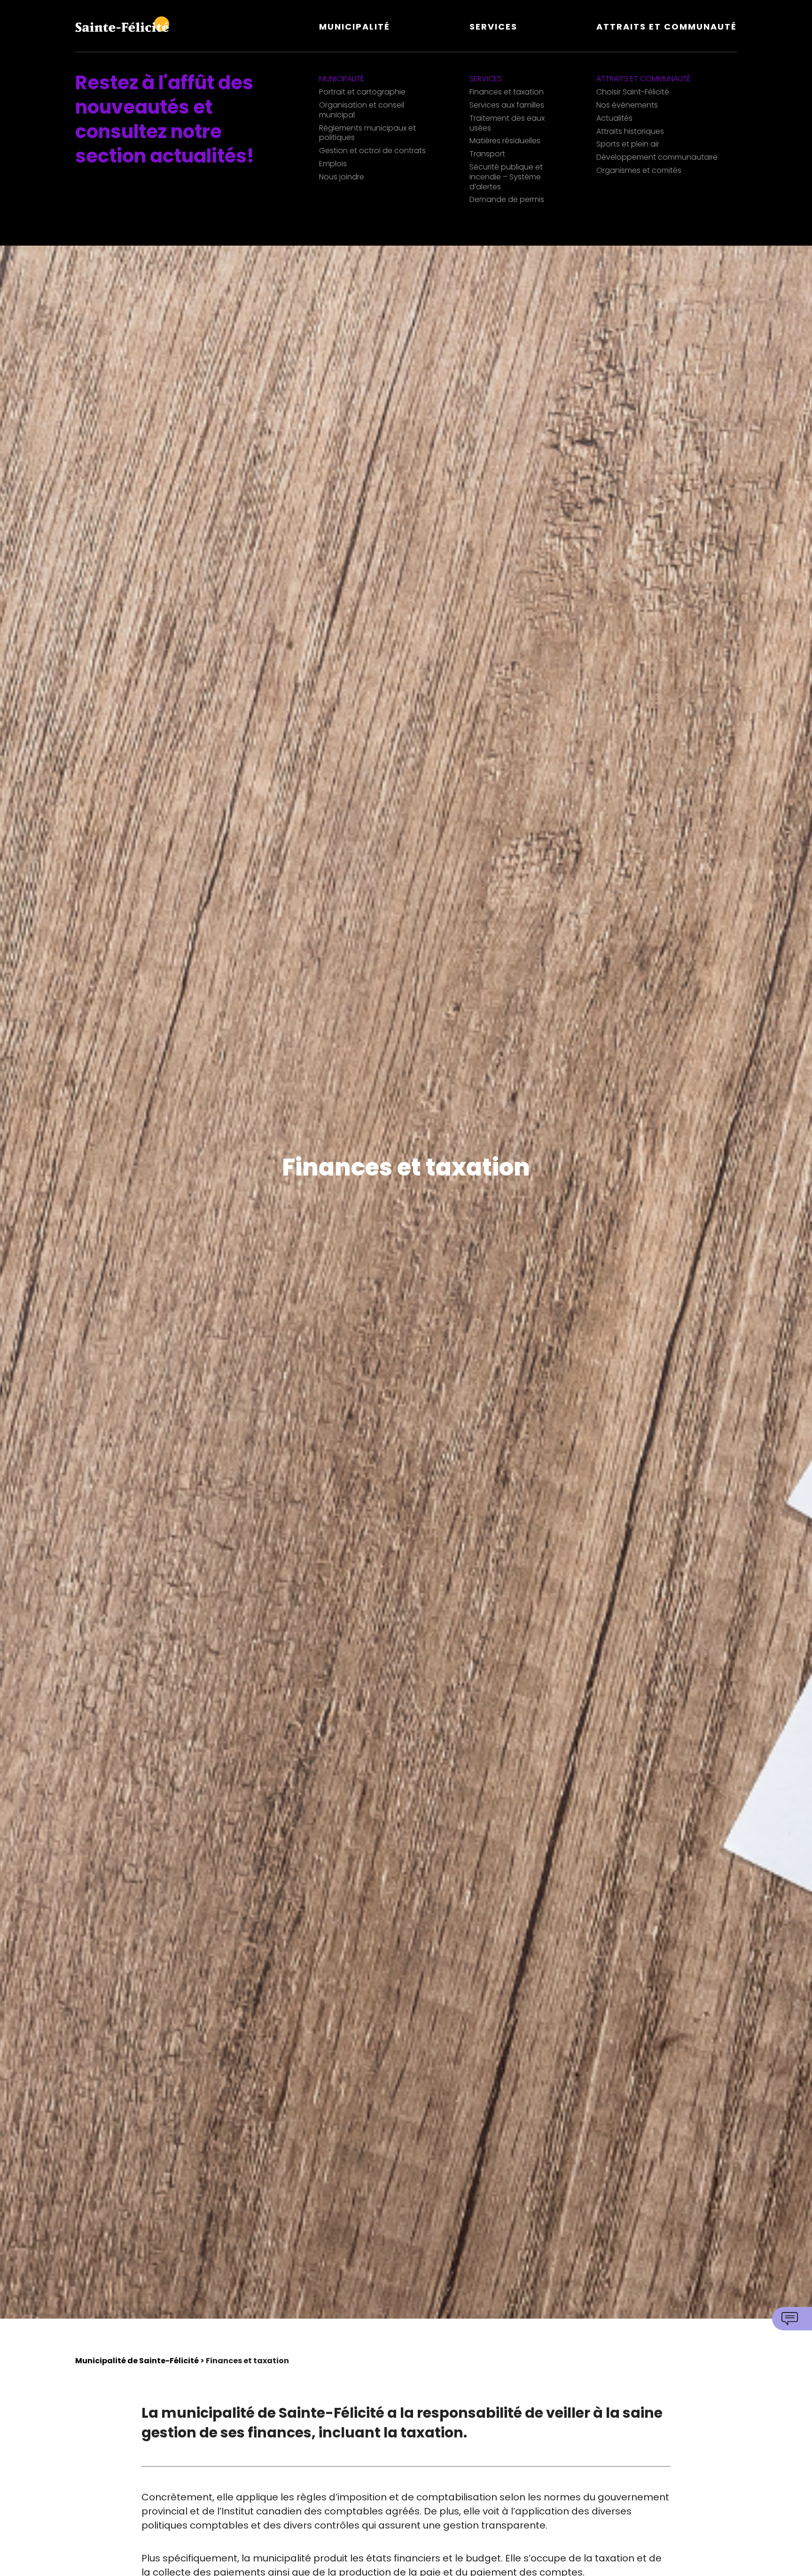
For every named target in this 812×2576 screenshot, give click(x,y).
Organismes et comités (639, 171)
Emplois (333, 164)
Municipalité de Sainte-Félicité (137, 2361)
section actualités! (165, 156)
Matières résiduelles (505, 141)
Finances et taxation (507, 92)
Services (493, 27)
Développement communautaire (657, 158)
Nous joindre (342, 177)
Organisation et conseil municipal (362, 110)
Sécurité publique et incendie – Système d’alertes (506, 177)
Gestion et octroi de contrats (372, 151)
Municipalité (355, 27)
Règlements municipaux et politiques (367, 133)
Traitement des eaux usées (507, 124)
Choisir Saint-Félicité (633, 92)
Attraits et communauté (667, 27)
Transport (487, 154)
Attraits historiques (630, 132)
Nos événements (627, 105)
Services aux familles (507, 105)
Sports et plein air (628, 144)
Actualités (614, 119)
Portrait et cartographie (362, 92)
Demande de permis (507, 200)
